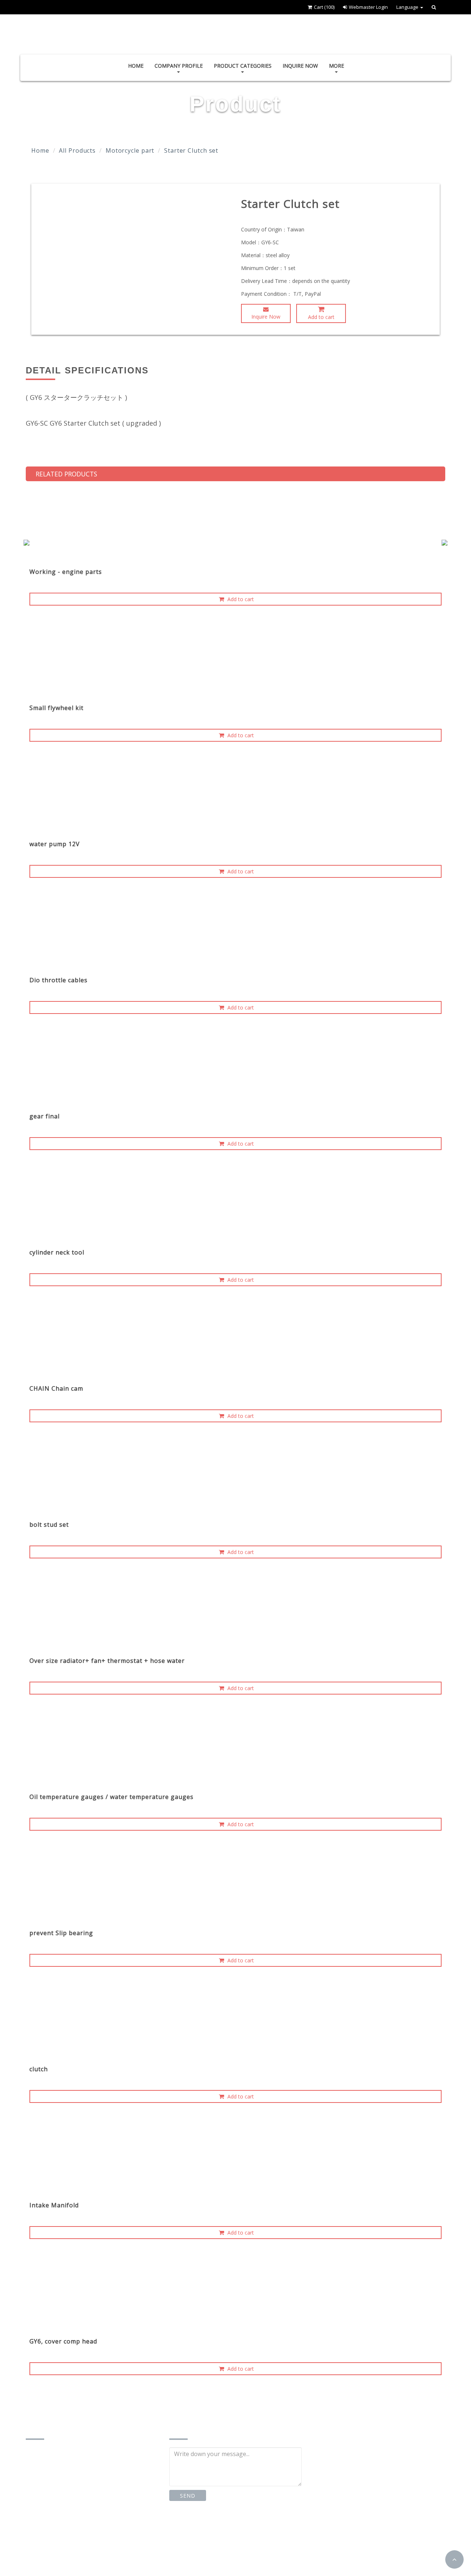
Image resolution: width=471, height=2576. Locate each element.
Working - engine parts (66, 572)
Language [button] (408, 7)
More (337, 66)
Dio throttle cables (59, 980)
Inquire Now (300, 66)
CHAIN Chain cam (56, 1388)
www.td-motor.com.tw (65, 2550)
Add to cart (321, 317)
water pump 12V (55, 844)
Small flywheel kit (56, 708)
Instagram (246, 2529)
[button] (454, 2559)
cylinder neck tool (57, 1252)
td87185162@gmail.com (69, 2535)
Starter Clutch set (191, 150)
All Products (77, 150)
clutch (39, 2069)
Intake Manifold (54, 2205)
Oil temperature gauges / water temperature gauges (111, 1797)
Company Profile (179, 66)
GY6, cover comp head (63, 2341)
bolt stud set (49, 1525)
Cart (324, 7)
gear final (45, 1116)
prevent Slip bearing (61, 1933)
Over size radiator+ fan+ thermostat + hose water (107, 1661)
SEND (187, 2496)
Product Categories (243, 66)
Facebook (196, 2529)
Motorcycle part (130, 150)
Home (136, 66)
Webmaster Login (368, 7)
